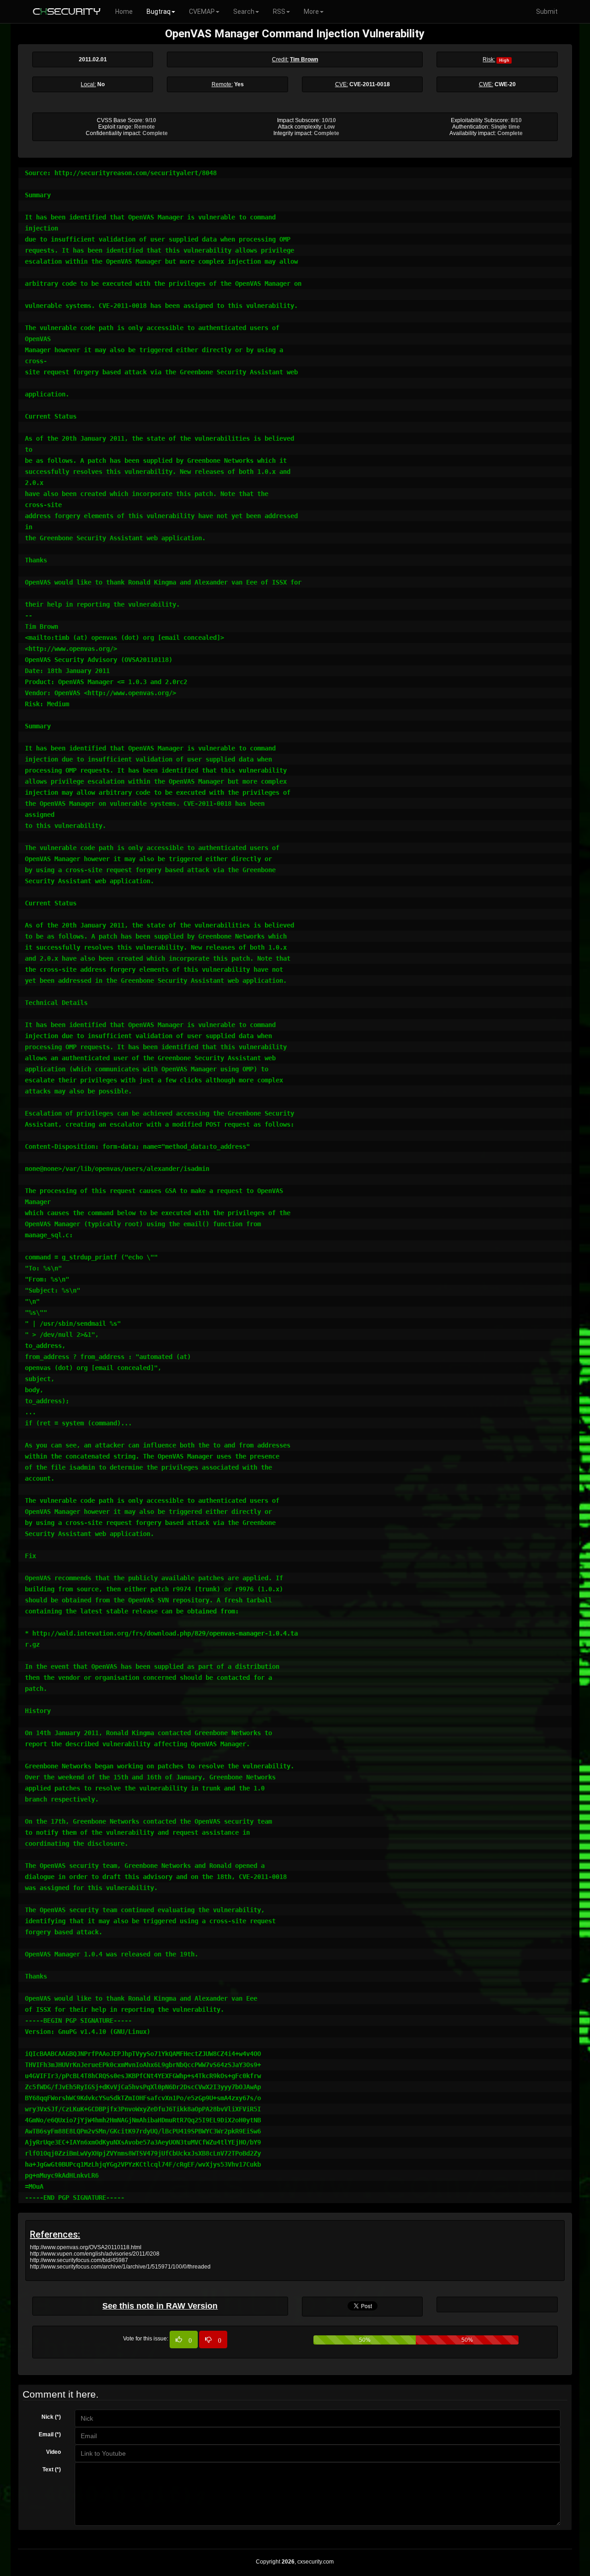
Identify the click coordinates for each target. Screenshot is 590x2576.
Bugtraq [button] (159, 12)
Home (124, 12)
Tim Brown (304, 59)
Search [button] (244, 12)
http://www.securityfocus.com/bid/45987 (79, 2260)
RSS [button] (279, 12)
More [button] (311, 12)
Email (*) (50, 2434)
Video (53, 2452)
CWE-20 (505, 84)
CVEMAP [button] (202, 12)
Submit (547, 12)
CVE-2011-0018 (370, 84)
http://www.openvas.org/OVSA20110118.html (86, 2247)
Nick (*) (51, 2417)
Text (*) (52, 2470)
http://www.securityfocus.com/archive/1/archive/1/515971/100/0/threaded (120, 2267)
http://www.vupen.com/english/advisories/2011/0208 (95, 2254)
